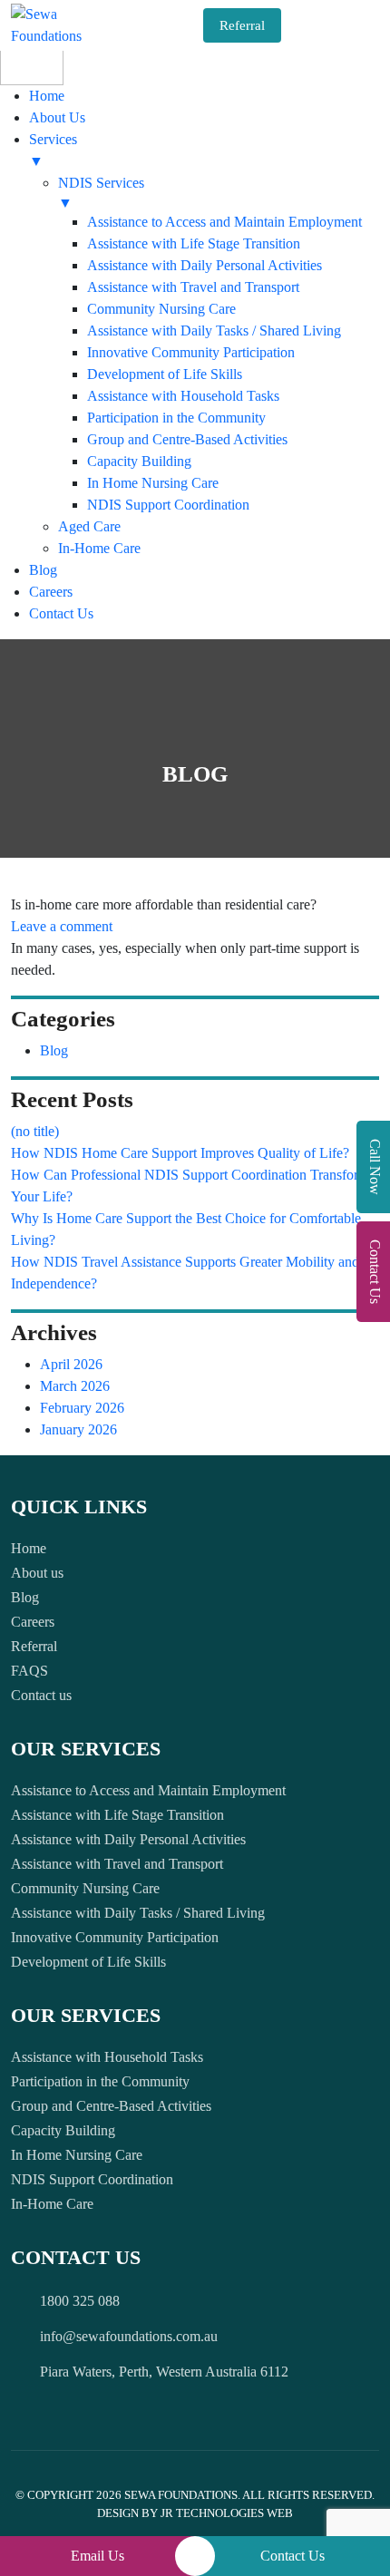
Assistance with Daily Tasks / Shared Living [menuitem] (214, 331)
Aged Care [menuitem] (89, 526)
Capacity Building (63, 2130)
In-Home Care (52, 2204)
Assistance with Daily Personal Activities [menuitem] (205, 265)
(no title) (35, 1131)
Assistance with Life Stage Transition (117, 1815)
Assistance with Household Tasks (107, 2057)
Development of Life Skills (88, 1962)
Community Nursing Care (85, 1888)
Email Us (97, 2556)
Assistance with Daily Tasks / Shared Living (138, 1913)
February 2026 (82, 1408)
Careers (33, 1622)
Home (29, 1548)
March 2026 (75, 1386)
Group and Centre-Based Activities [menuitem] (187, 439)
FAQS (29, 1671)
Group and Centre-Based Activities (111, 2106)
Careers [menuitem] (51, 592)
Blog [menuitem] (43, 570)
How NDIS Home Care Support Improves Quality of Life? (180, 1153)
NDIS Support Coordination (92, 2179)
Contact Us (292, 2556)
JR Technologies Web (227, 2513)
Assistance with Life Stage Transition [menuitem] (194, 243)
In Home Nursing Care (77, 2155)
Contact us (41, 1695)
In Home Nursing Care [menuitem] (153, 483)
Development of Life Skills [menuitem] (165, 374)
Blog (54, 1050)
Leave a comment (62, 926)
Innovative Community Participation (115, 1937)
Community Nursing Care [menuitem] (161, 309)
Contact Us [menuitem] (61, 613)
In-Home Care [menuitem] (99, 548)
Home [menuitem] (47, 96)
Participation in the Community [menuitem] (176, 418)
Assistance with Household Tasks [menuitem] (183, 396)
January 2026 (78, 1429)
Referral (242, 25)
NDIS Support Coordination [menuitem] (168, 505)
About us (37, 1573)
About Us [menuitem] (57, 117)
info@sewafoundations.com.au (129, 2336)
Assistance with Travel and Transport (117, 1864)
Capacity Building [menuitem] (139, 461)
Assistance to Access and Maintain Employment (148, 1790)
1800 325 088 (80, 2301)
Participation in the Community (100, 2081)
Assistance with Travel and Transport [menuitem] (193, 287)
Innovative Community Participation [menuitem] (191, 352)
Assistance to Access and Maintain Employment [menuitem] (224, 222)
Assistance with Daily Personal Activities (128, 1839)
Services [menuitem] (53, 150)
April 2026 (71, 1364)
